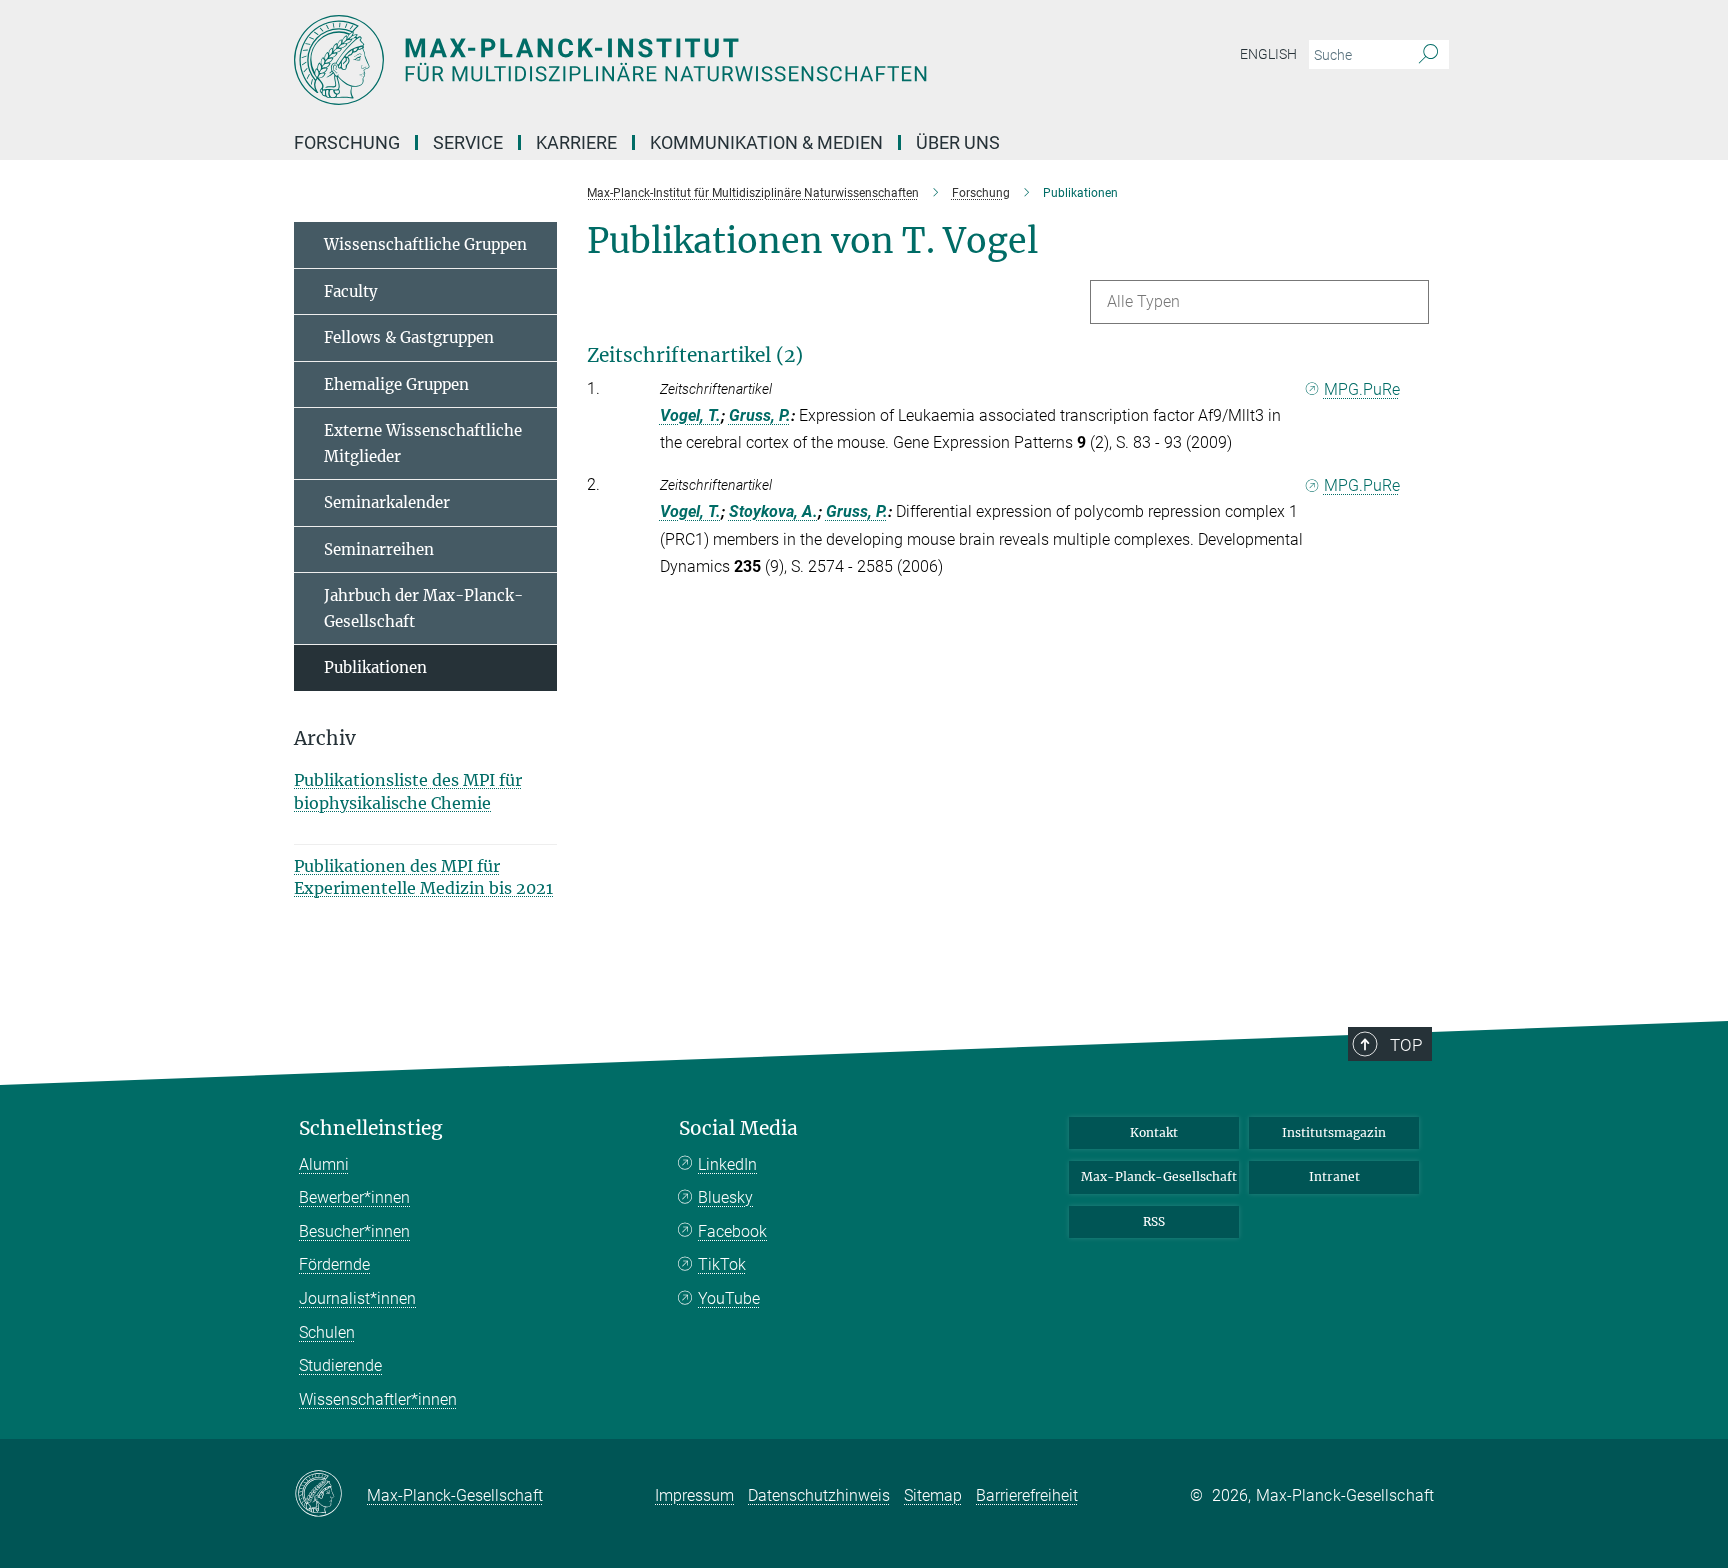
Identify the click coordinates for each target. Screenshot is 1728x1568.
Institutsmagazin (1334, 1132)
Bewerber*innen (354, 1197)
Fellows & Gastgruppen (409, 337)
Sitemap (933, 1495)
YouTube (729, 1298)
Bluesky (725, 1197)
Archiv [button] (325, 738)
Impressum (694, 1495)
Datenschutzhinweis (819, 1495)
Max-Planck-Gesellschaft (1159, 1176)
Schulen (327, 1332)
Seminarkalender (387, 502)
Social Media (738, 1128)
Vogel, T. (690, 415)
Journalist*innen (357, 1298)
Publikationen (375, 667)
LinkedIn (727, 1164)
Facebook (732, 1231)
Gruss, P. (760, 415)
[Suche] (1428, 55)
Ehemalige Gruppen (396, 384)
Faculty (351, 291)
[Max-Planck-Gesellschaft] (330, 1495)
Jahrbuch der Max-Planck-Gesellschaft (423, 608)
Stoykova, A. (773, 511)
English (1268, 54)
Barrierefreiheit (1027, 1495)
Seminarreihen (379, 549)
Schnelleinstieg (371, 1128)
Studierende (340, 1365)
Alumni (324, 1164)
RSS (1154, 1221)
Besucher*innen (354, 1231)
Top (1406, 1045)
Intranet (1334, 1176)
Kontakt (1154, 1132)
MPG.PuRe (1362, 389)
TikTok (722, 1264)
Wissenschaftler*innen (378, 1399)
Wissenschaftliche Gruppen (425, 244)
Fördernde (334, 1264)
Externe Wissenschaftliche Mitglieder (423, 443)
